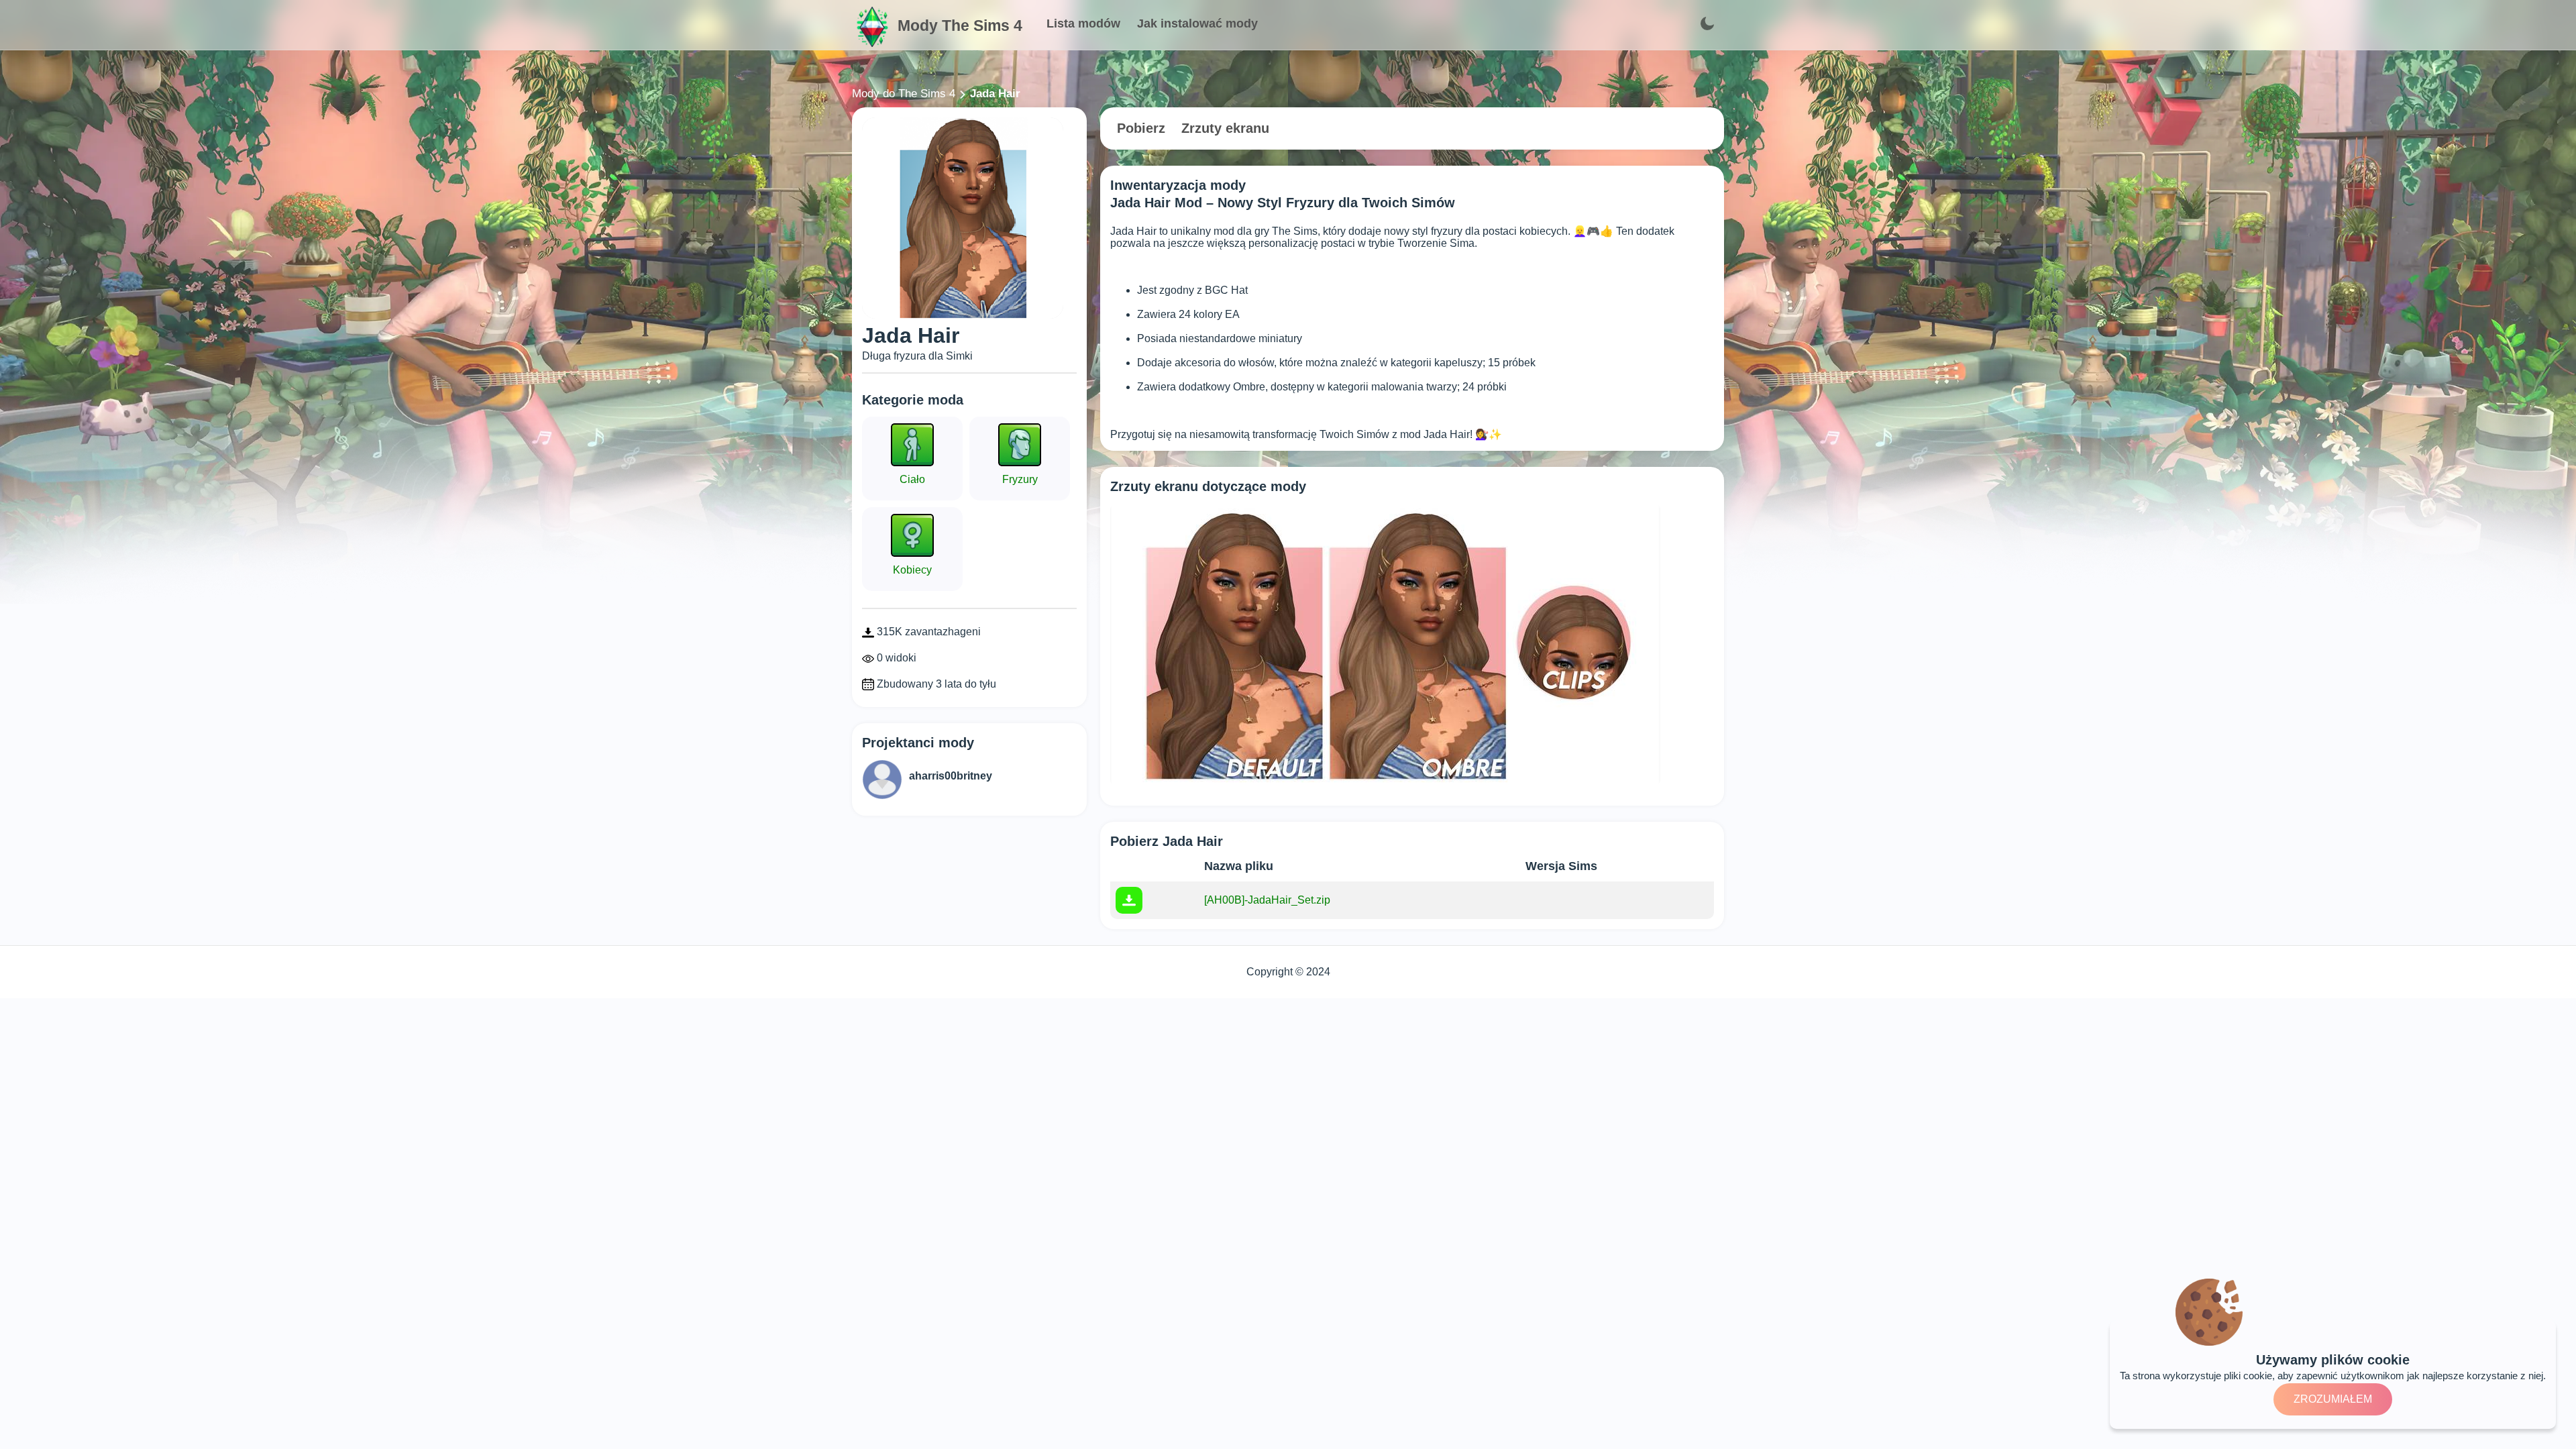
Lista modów (1083, 23)
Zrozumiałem (2333, 1399)
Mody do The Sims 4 (904, 94)
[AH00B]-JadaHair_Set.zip (1267, 900)
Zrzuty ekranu (1225, 128)
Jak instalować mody (1197, 23)
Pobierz (1141, 128)
